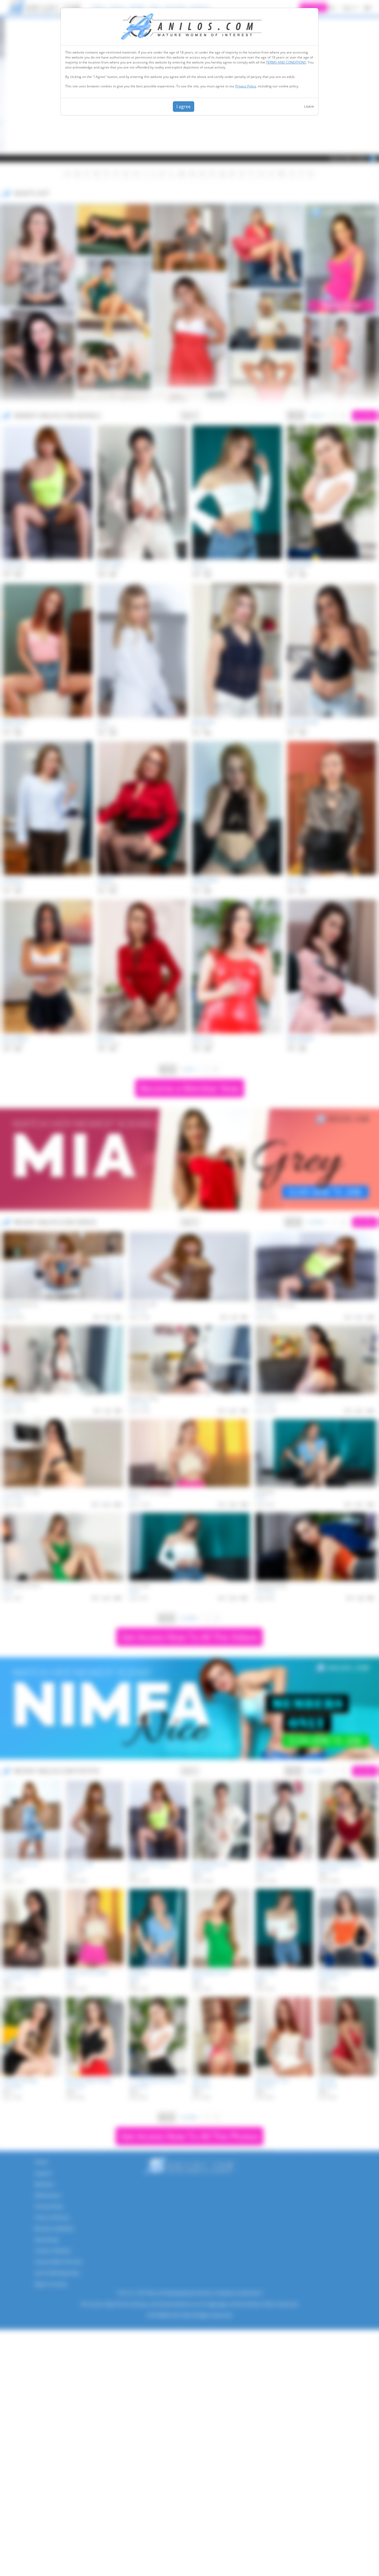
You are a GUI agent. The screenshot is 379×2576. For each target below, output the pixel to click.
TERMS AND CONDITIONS (286, 62)
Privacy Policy (246, 86)
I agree (184, 107)
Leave (309, 106)
